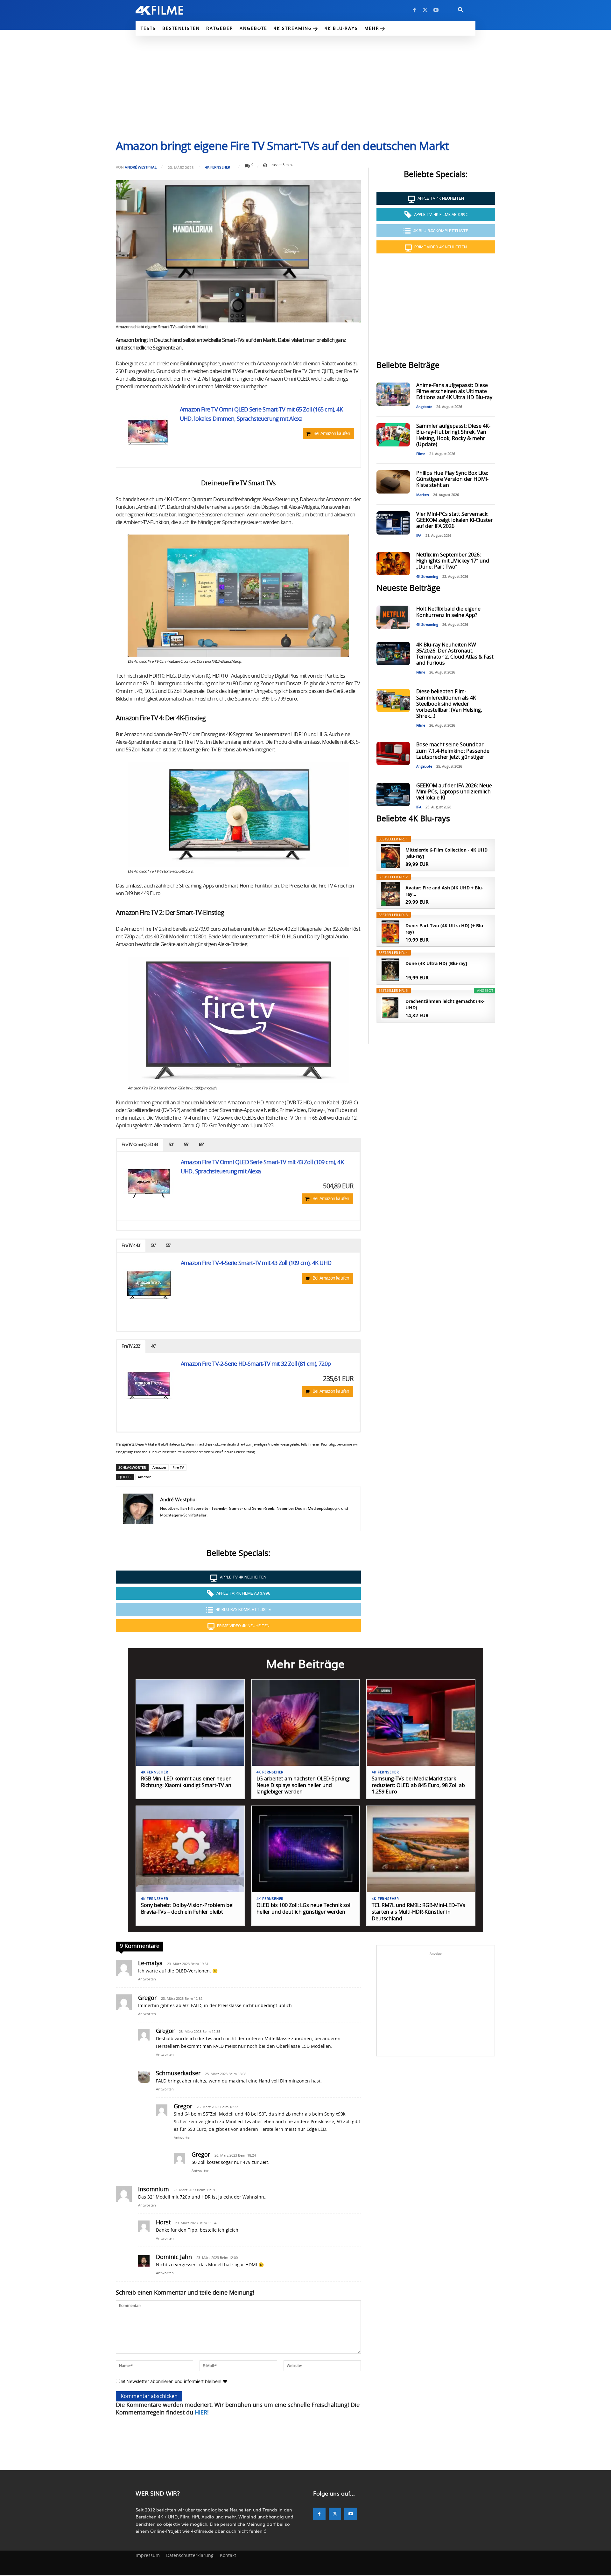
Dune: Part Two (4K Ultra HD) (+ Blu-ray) (445, 929)
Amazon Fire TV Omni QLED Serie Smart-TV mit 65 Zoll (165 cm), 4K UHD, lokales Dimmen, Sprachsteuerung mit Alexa (261, 414)
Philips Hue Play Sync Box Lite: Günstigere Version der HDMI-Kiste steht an (452, 479)
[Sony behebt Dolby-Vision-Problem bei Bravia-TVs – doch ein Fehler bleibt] (190, 1849)
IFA (419, 536)
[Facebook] (414, 10)
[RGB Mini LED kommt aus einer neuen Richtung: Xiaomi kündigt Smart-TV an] (190, 1723)
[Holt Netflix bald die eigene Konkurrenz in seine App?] (393, 617)
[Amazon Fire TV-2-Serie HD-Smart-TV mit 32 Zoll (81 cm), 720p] (149, 1385)
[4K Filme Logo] (169, 10)
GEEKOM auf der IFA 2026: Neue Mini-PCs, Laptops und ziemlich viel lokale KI (454, 792)
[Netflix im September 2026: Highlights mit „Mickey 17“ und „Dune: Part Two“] (393, 564)
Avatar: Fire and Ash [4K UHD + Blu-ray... (444, 891)
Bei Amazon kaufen (332, 434)
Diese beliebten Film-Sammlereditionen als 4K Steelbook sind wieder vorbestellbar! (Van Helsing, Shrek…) (449, 704)
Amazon (159, 1467)
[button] (461, 10)
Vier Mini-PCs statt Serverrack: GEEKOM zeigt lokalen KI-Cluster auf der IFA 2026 (455, 520)
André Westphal (141, 167)
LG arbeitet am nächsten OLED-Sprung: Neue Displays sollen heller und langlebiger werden (303, 1785)
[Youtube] (436, 10)
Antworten (147, 1979)
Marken (423, 495)
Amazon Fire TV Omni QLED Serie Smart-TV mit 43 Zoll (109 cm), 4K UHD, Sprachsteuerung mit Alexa (262, 1167)
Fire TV (178, 1467)
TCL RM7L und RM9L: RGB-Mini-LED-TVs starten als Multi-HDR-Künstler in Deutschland (418, 1912)
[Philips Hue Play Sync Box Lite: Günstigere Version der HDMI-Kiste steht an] (393, 482)
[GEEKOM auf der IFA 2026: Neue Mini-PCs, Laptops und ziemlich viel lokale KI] (393, 794)
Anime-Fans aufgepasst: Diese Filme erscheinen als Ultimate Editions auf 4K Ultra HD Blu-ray (454, 391)
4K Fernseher (218, 167)
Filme (421, 454)
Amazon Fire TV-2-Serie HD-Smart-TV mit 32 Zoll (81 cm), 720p (256, 1364)
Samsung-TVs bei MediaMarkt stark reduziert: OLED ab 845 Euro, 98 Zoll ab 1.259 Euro (418, 1785)
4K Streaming (427, 577)
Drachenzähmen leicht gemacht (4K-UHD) (445, 1004)
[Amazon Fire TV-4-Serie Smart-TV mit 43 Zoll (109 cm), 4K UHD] (149, 1284)
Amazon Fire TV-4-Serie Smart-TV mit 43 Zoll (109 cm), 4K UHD (256, 1263)
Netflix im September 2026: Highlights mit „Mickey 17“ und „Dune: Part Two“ (453, 561)
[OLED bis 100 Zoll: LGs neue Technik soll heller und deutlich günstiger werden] (306, 1849)
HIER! (202, 2413)
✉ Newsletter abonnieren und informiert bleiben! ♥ (174, 2381)
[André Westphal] (138, 1509)
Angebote (424, 407)
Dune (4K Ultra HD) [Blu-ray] (436, 963)
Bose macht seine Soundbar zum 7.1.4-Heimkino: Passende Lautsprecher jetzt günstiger (453, 751)
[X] (425, 10)
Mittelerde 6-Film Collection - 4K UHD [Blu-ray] (446, 853)
